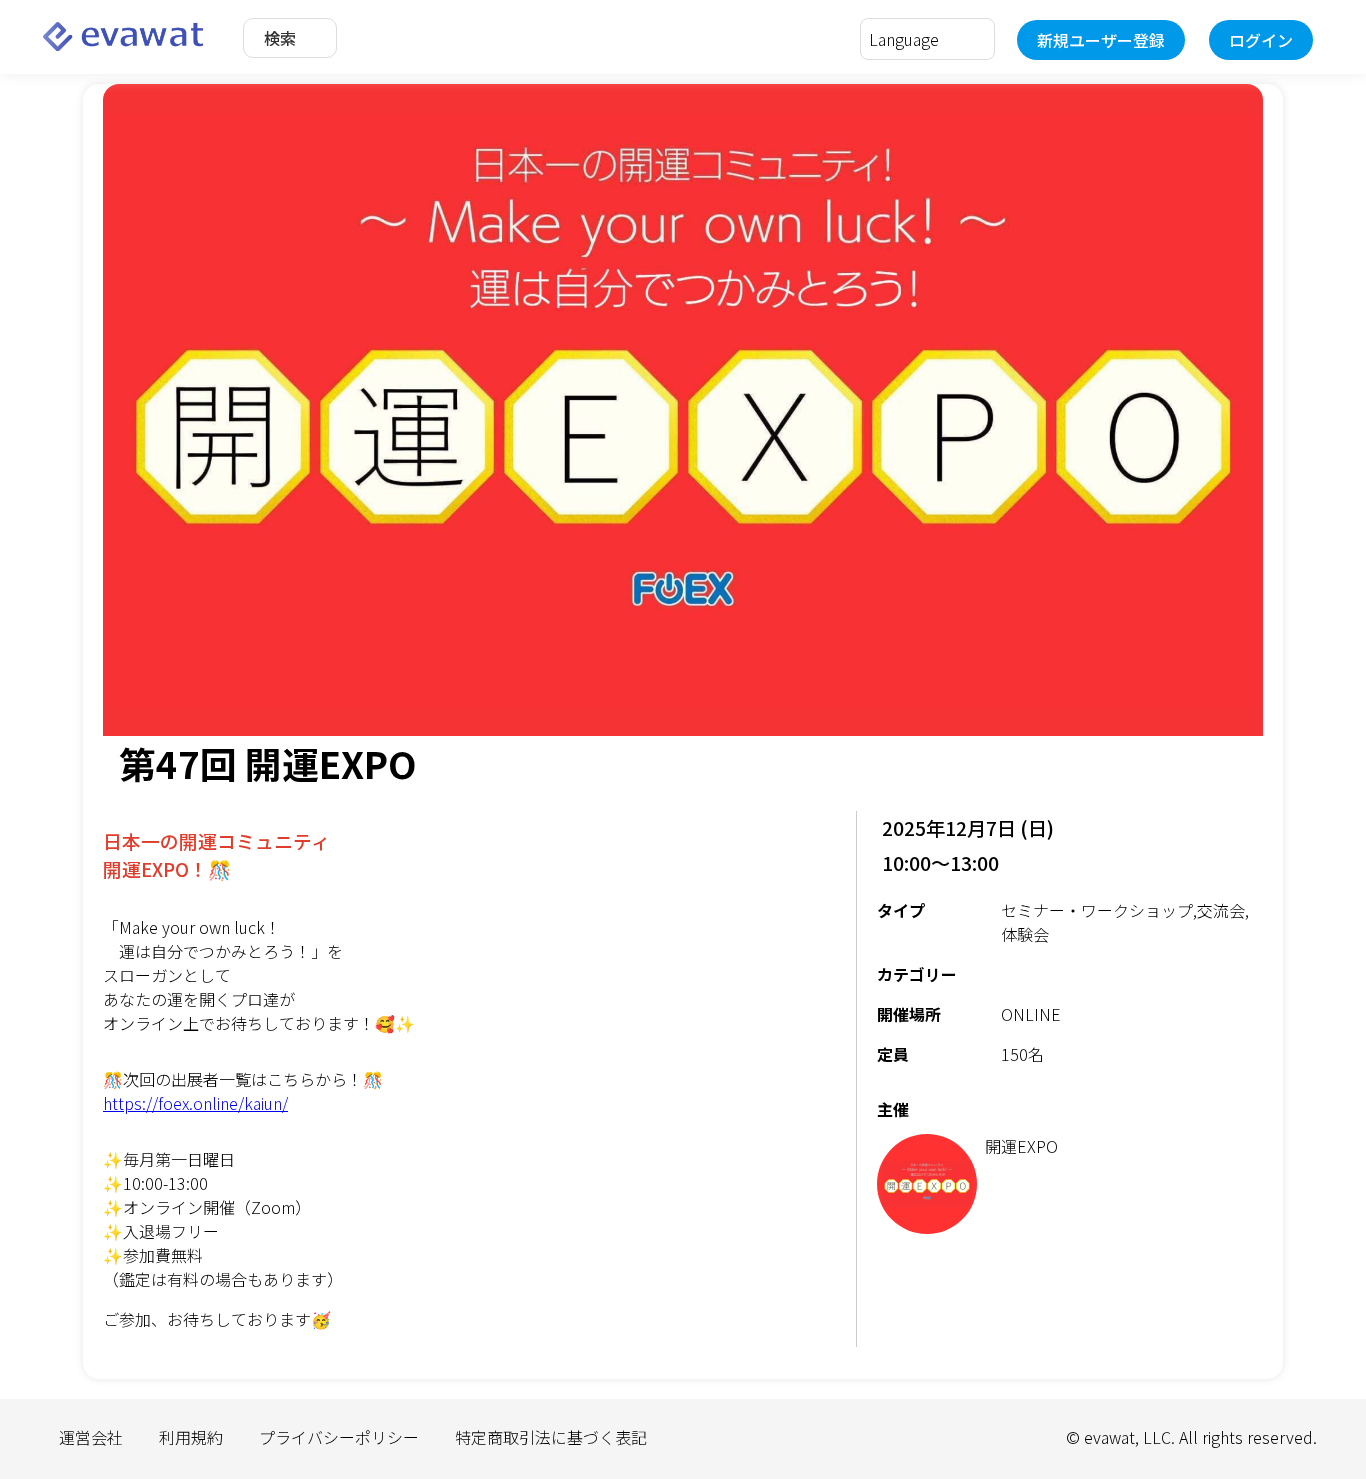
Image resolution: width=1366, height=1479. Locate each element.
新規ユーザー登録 (1101, 40)
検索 (280, 38)
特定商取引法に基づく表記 (551, 1437)
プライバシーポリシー (339, 1437)
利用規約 (191, 1437)
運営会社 (91, 1437)
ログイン (1261, 40)
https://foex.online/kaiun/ (195, 1103)
